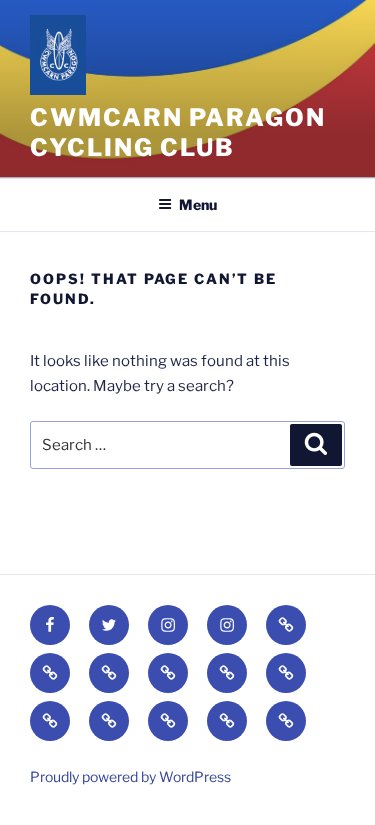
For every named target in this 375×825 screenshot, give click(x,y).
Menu (198, 204)
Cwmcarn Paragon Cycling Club (178, 132)
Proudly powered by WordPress (130, 776)
